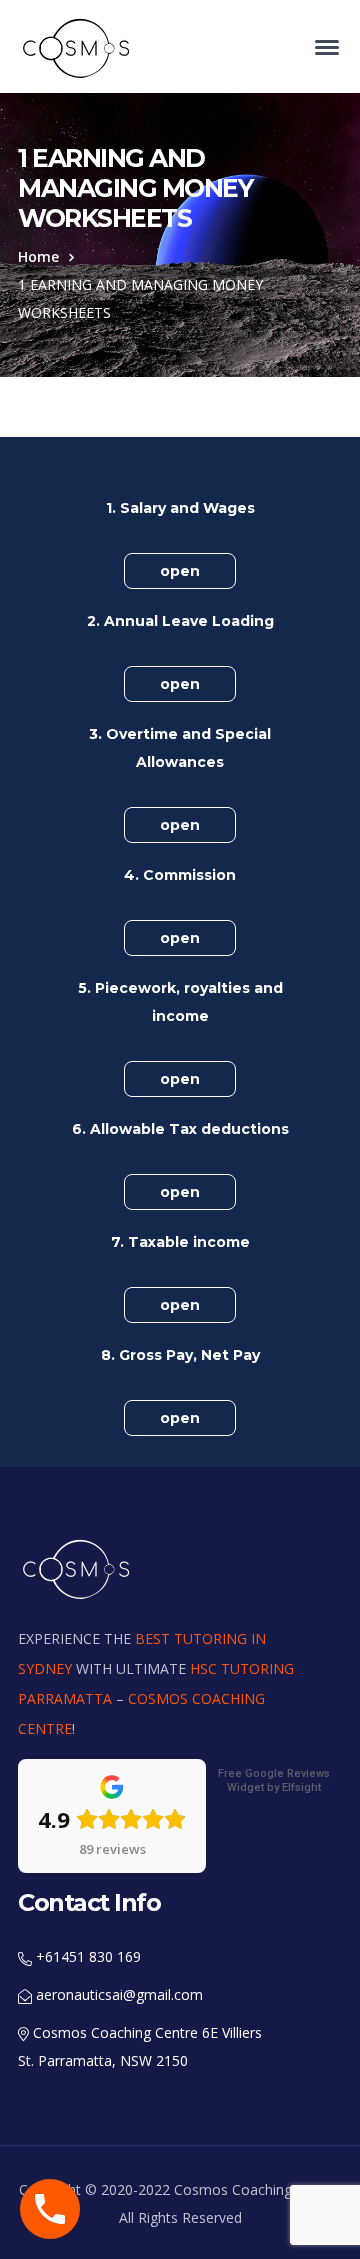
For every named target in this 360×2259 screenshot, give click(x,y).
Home (38, 256)
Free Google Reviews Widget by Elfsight (274, 1780)
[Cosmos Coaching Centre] (78, 47)
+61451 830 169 (86, 1956)
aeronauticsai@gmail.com (117, 1994)
